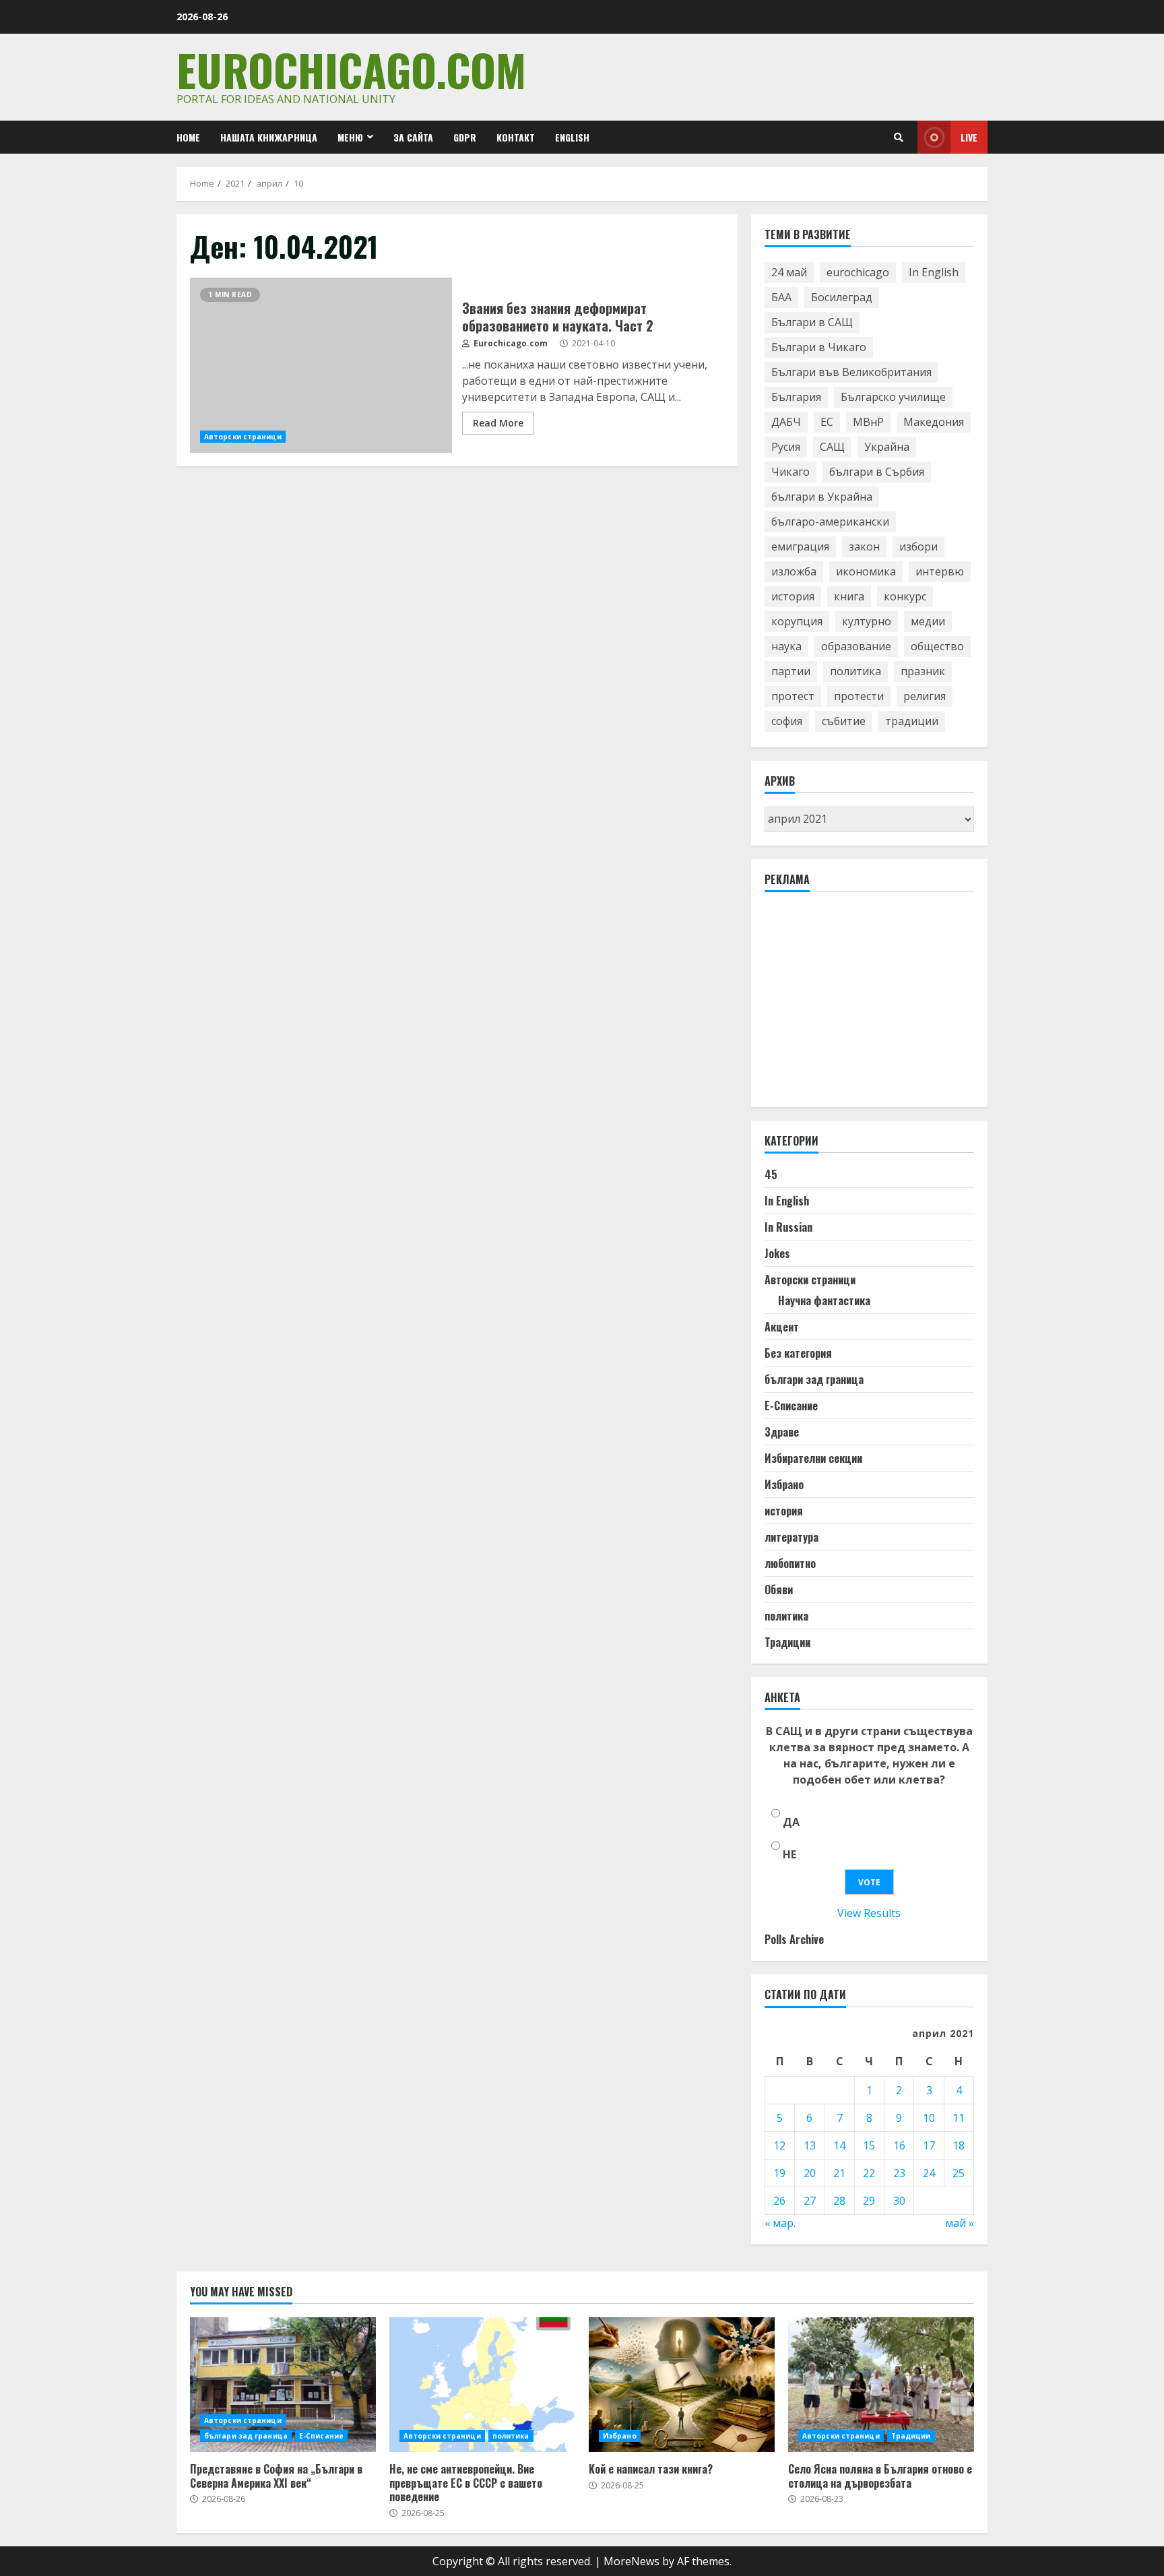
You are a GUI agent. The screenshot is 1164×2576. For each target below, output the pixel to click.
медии (928, 621)
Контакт (516, 137)
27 (810, 2201)
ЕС (827, 422)
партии (791, 671)
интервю (940, 571)
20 (810, 2173)
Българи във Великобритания (851, 372)
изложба (794, 571)
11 (959, 2118)
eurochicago (858, 272)
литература (791, 1537)
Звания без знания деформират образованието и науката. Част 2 (321, 365)
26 (779, 2201)
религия (925, 696)
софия (787, 721)
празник (923, 671)
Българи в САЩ (812, 322)
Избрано (784, 1484)
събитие (844, 721)
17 (929, 2145)
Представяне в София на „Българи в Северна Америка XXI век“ (283, 2385)
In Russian (788, 1227)
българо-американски (830, 522)
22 (869, 2173)
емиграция (800, 546)
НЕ (789, 1854)
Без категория (798, 1353)
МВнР (868, 422)
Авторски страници (243, 437)
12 (779, 2145)
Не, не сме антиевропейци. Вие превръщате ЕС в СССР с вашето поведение (482, 2385)
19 (779, 2173)
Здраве (782, 1432)
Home (188, 137)
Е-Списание (791, 1406)
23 (899, 2173)
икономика (866, 571)
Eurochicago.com (351, 69)
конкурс (905, 596)
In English (934, 272)
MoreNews (632, 2561)
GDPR (465, 137)
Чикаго (790, 472)
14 (839, 2145)
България (796, 397)
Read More (498, 423)
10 (929, 2118)
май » (960, 2223)
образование (856, 646)
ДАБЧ (786, 422)
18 (959, 2145)
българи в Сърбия (877, 472)
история (793, 596)
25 (959, 2173)
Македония (934, 422)
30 (899, 2201)
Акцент (782, 1327)
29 (869, 2201)
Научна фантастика (824, 1300)
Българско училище (893, 397)
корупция (797, 621)
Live (969, 137)
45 (771, 1174)
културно (867, 621)
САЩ (832, 447)
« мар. (780, 2223)
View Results (869, 1913)
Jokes (777, 1253)
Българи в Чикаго (819, 347)
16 (899, 2145)
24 (929, 2173)
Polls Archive (794, 1939)
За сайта (413, 137)
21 (839, 2173)
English (572, 137)
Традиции (787, 1642)
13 (810, 2145)
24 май (789, 272)
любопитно (790, 1563)
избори (918, 546)
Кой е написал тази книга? (682, 2385)
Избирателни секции (813, 1458)
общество (937, 646)
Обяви (779, 1590)
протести (859, 696)
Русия (786, 447)
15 (869, 2145)
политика (855, 671)
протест (793, 696)
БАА (781, 297)
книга (849, 596)
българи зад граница (814, 1379)
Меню (350, 137)
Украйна (887, 447)
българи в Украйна (822, 497)
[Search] (899, 137)
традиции (912, 721)
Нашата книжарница (269, 137)
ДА (791, 1822)
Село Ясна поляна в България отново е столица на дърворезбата (881, 2385)
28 (839, 2201)
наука (786, 646)
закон (864, 546)
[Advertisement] (866, 1005)
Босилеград (842, 297)
